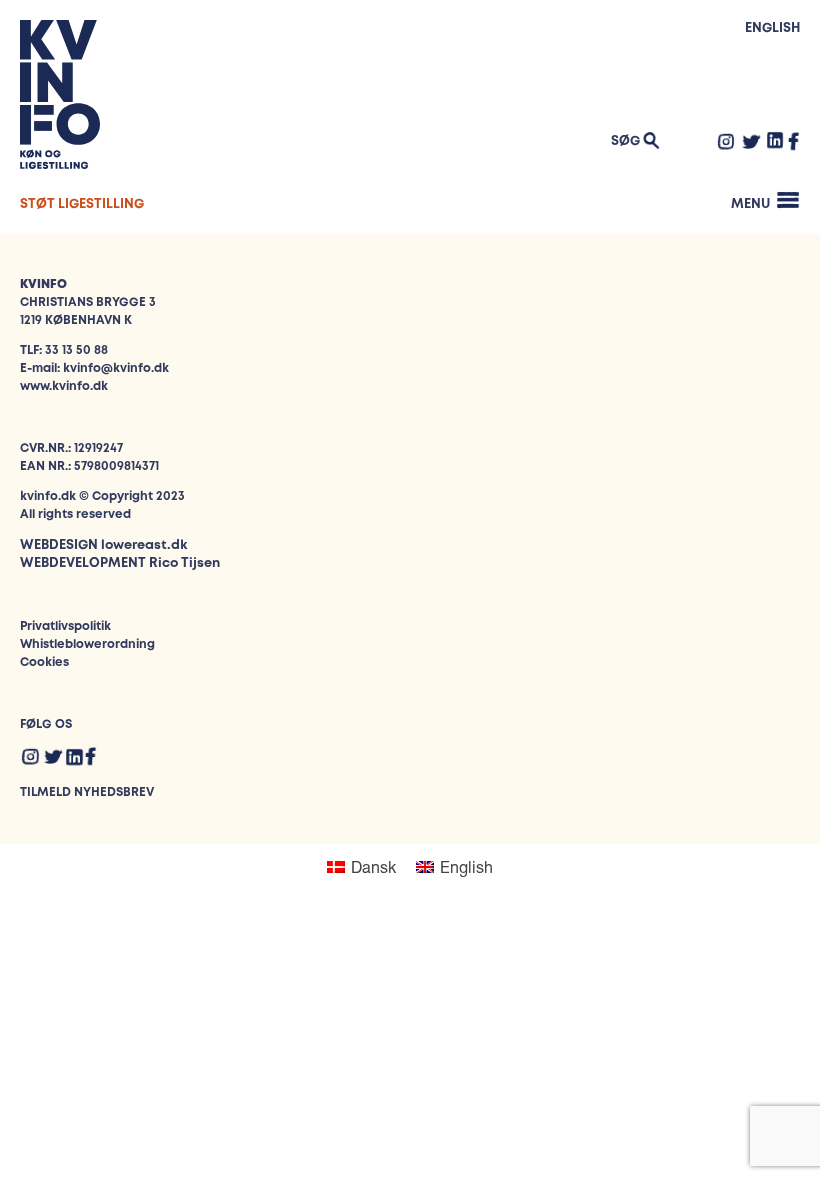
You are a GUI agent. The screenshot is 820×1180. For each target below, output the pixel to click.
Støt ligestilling (82, 204)
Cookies (44, 662)
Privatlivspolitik (65, 626)
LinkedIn (775, 140)
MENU (750, 204)
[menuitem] (361, 866)
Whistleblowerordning (87, 644)
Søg (625, 141)
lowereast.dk (144, 545)
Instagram (726, 141)
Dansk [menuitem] (373, 866)
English (772, 28)
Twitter (751, 141)
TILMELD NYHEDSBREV (87, 792)
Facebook (794, 141)
